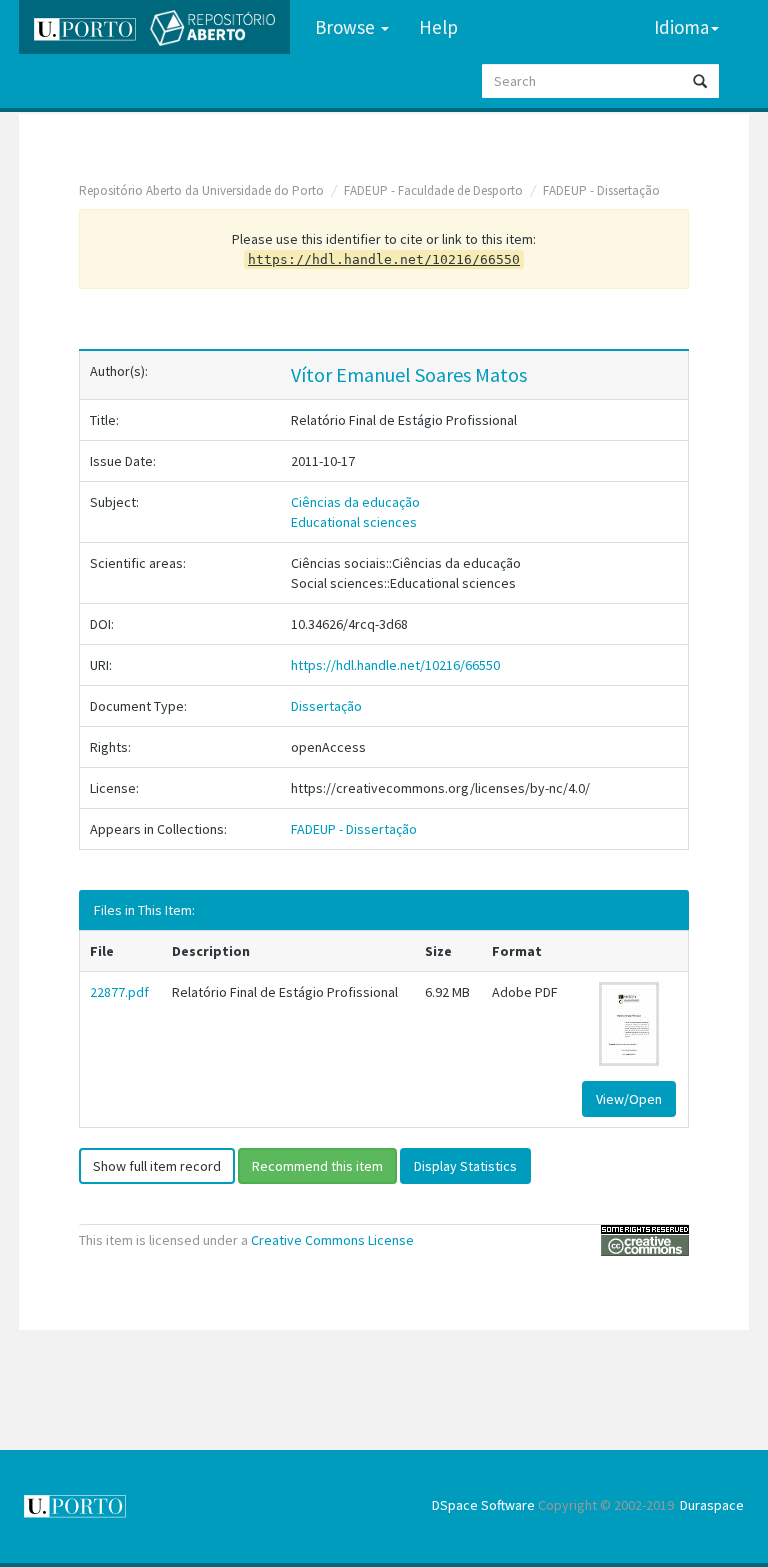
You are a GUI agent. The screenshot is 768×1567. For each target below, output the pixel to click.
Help (438, 27)
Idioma (681, 27)
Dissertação (326, 706)
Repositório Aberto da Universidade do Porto (201, 190)
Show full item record (157, 1166)
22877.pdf (119, 992)
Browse (347, 27)
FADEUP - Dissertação (601, 190)
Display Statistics (465, 1166)
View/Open (629, 1099)
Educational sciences (354, 522)
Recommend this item (317, 1166)
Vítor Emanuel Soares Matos (409, 374)
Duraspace (712, 1505)
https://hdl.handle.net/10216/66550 (395, 665)
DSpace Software (483, 1505)
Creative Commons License (332, 1240)
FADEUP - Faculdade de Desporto (433, 190)
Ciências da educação (355, 502)
